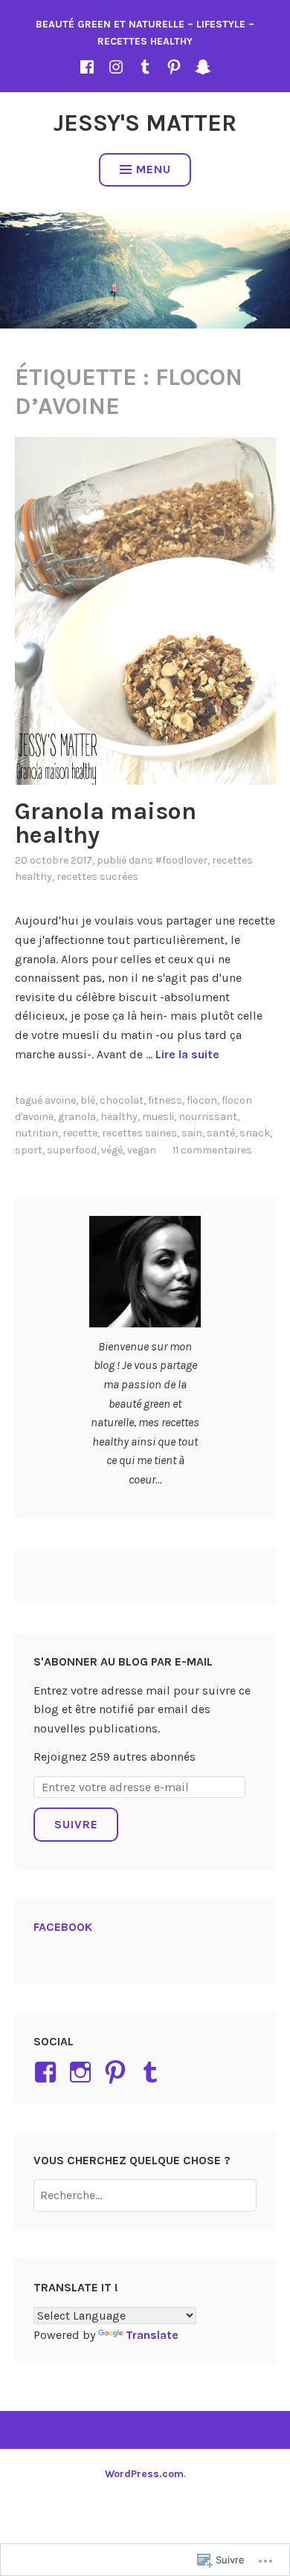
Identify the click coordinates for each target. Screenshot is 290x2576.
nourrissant (208, 1117)
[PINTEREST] (174, 67)
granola (77, 1117)
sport (29, 1150)
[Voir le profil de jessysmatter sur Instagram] (83, 2072)
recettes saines (139, 1133)
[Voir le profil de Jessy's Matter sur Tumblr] (153, 2072)
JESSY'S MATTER (145, 123)
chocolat (122, 1100)
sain (192, 1133)
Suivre (76, 1824)
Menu (154, 169)
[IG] (116, 67)
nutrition (36, 1133)
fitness (165, 1100)
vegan (142, 1150)
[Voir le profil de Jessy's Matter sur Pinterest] (118, 2072)
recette (80, 1133)
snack (255, 1133)
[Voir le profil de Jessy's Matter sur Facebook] (48, 2072)
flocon (202, 1100)
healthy (119, 1117)
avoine (60, 1100)
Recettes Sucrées (97, 877)
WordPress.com (144, 2474)
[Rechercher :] (145, 2195)
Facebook (63, 1927)
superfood (72, 1150)
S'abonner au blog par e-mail (123, 1661)
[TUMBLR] (145, 67)
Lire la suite (187, 1054)
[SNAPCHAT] (203, 67)
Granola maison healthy (106, 823)
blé (88, 1100)
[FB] (87, 67)
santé (221, 1133)
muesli (158, 1117)
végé (112, 1150)
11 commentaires (212, 1150)
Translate (152, 2335)
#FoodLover (181, 860)
